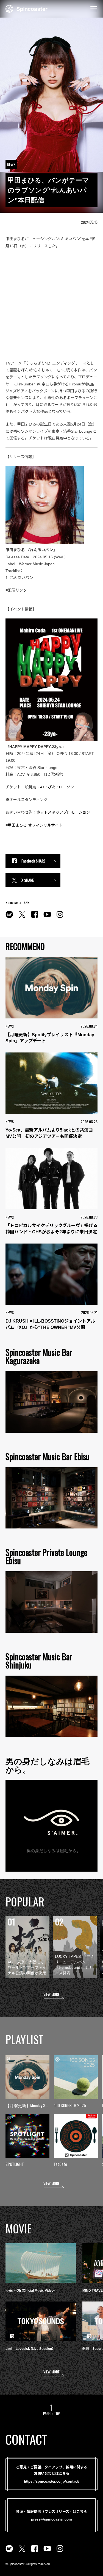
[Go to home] (27, 8)
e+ (42, 787)
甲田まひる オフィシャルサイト (35, 825)
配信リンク (17, 590)
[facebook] (35, 917)
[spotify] (9, 917)
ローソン (66, 787)
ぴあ (52, 787)
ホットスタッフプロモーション (63, 812)
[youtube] (47, 917)
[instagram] (60, 917)
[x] (22, 917)
